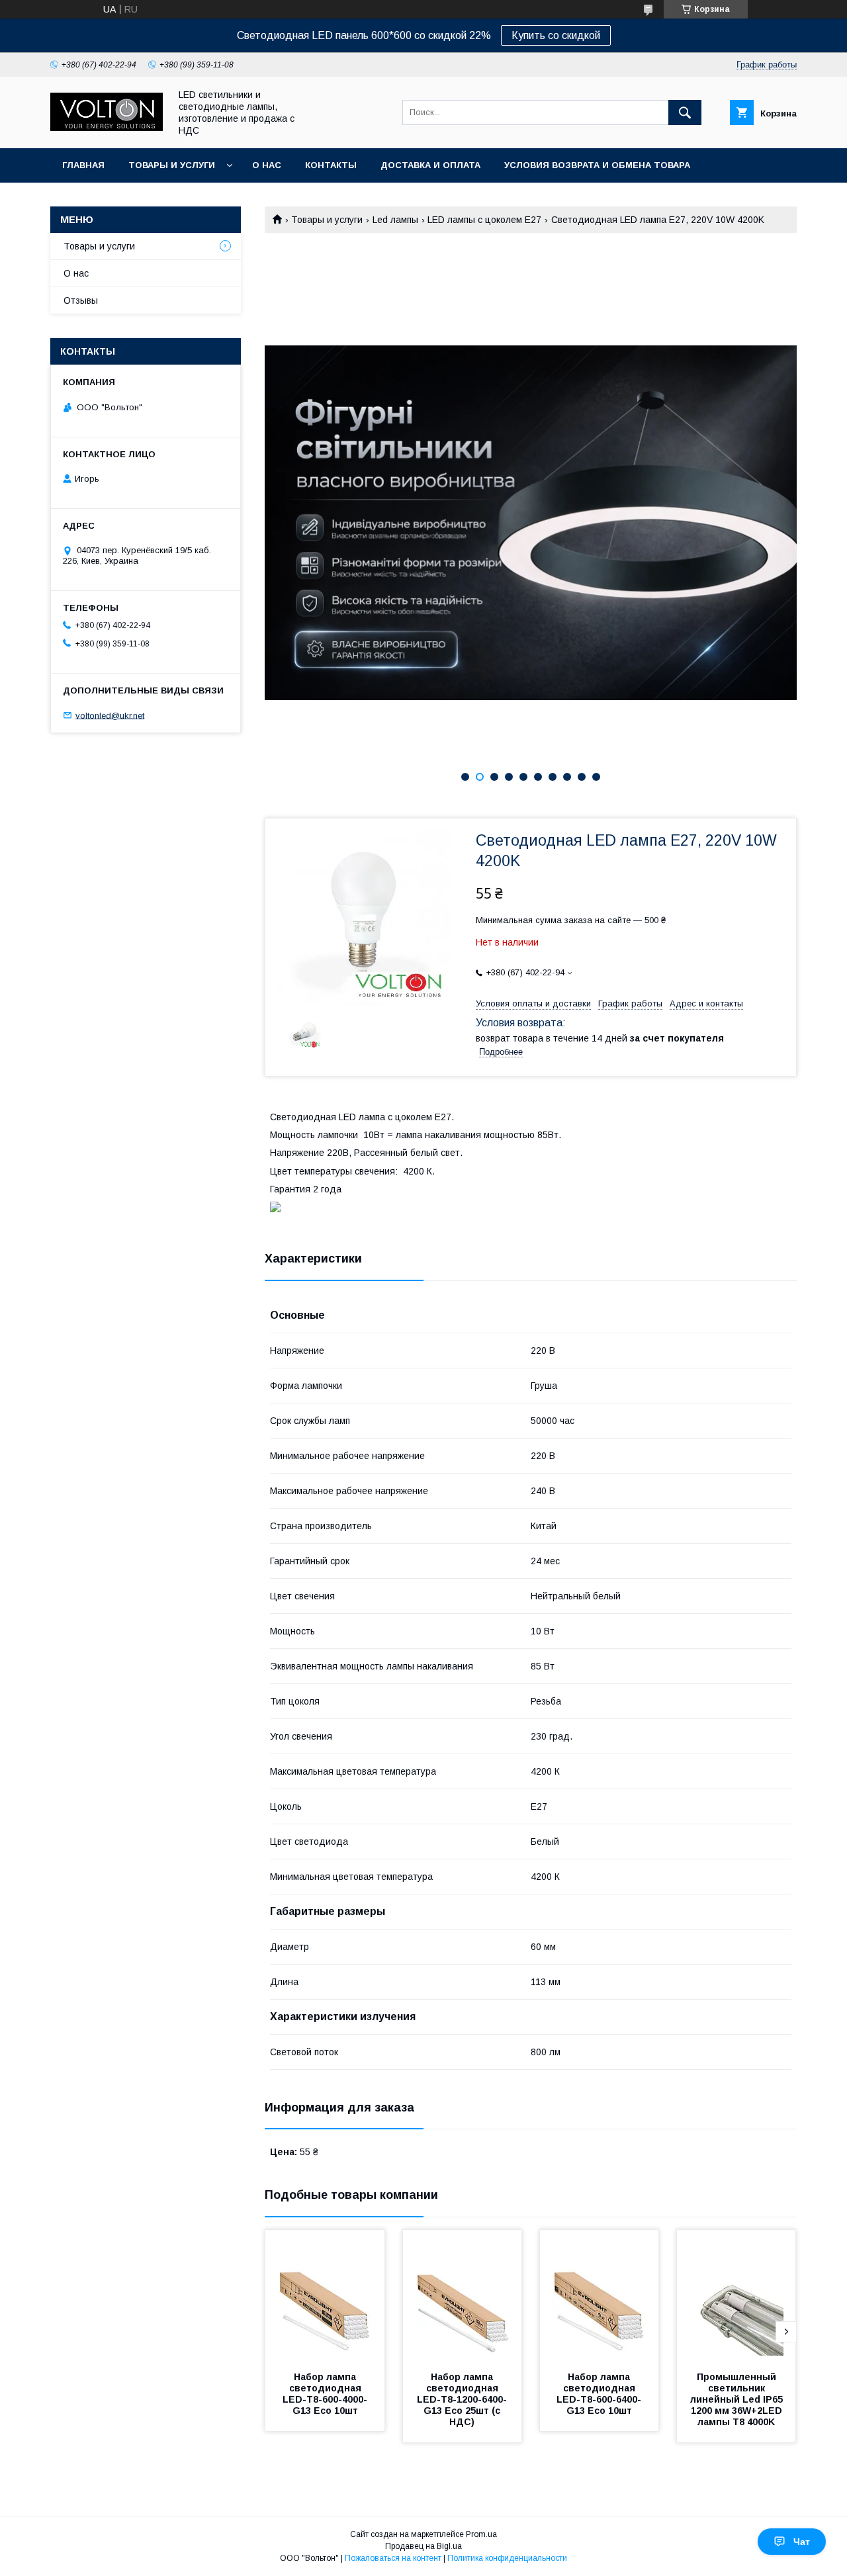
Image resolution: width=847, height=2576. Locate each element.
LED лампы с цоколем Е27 (484, 220)
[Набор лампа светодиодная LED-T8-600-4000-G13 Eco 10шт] (325, 2296)
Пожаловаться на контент (393, 2558)
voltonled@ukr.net (110, 715)
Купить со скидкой (556, 35)
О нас (267, 165)
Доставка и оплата (430, 165)
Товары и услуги (172, 165)
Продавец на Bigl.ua (423, 2546)
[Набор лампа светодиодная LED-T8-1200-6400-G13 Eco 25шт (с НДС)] (463, 2296)
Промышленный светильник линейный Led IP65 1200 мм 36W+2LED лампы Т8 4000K (738, 2399)
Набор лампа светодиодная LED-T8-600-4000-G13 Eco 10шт (325, 2394)
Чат (802, 2542)
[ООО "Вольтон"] (107, 128)
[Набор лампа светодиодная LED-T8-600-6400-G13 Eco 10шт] (600, 2296)
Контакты (331, 165)
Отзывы (81, 300)
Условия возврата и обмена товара (597, 165)
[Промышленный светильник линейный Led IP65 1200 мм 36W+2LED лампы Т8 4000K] (736, 2296)
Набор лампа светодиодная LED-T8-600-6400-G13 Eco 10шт (599, 2394)
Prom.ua (481, 2534)
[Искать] (685, 112)
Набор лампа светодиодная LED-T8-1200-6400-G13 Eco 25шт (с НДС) (462, 2399)
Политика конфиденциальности (507, 2558)
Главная (83, 165)
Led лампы (395, 220)
